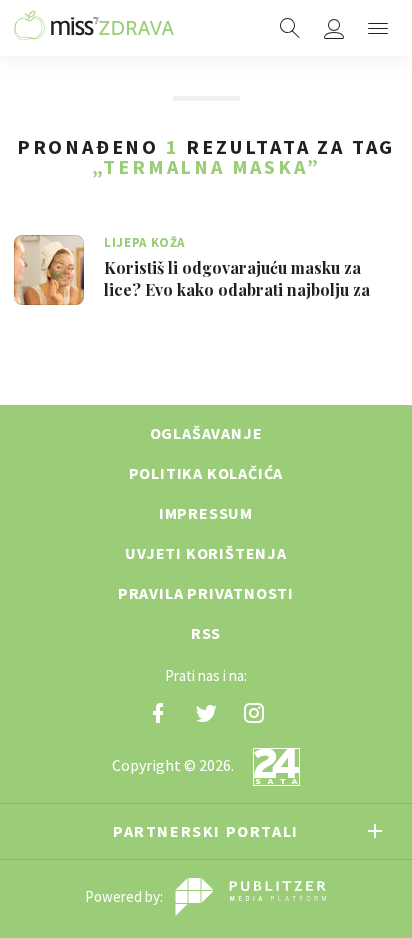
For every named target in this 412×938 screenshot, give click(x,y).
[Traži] (290, 28)
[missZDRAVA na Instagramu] (254, 713)
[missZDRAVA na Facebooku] (158, 713)
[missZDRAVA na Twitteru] (206, 713)
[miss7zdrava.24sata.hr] (94, 28)
